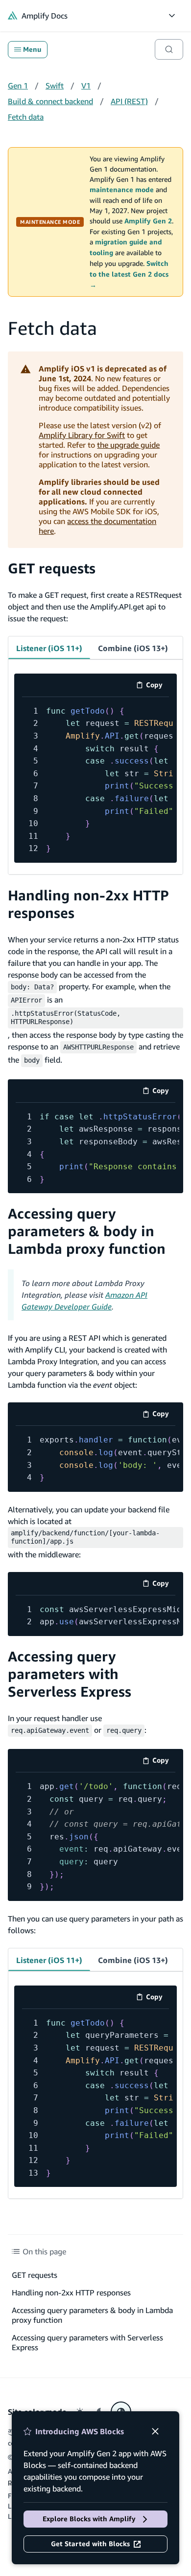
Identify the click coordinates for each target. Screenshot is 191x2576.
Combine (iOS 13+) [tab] (133, 648)
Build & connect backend (50, 101)
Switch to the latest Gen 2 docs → (129, 274)
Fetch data (26, 117)
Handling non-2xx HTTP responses (71, 2292)
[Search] (169, 49)
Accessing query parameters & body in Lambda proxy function (87, 1231)
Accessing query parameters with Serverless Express (70, 1674)
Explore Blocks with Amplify (89, 2519)
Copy (157, 687)
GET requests (52, 568)
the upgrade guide (128, 445)
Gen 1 (18, 86)
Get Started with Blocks (90, 2544)
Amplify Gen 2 (148, 221)
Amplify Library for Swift (82, 435)
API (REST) (129, 101)
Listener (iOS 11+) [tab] (49, 648)
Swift (55, 86)
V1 (86, 86)
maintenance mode (122, 190)
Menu (32, 49)
